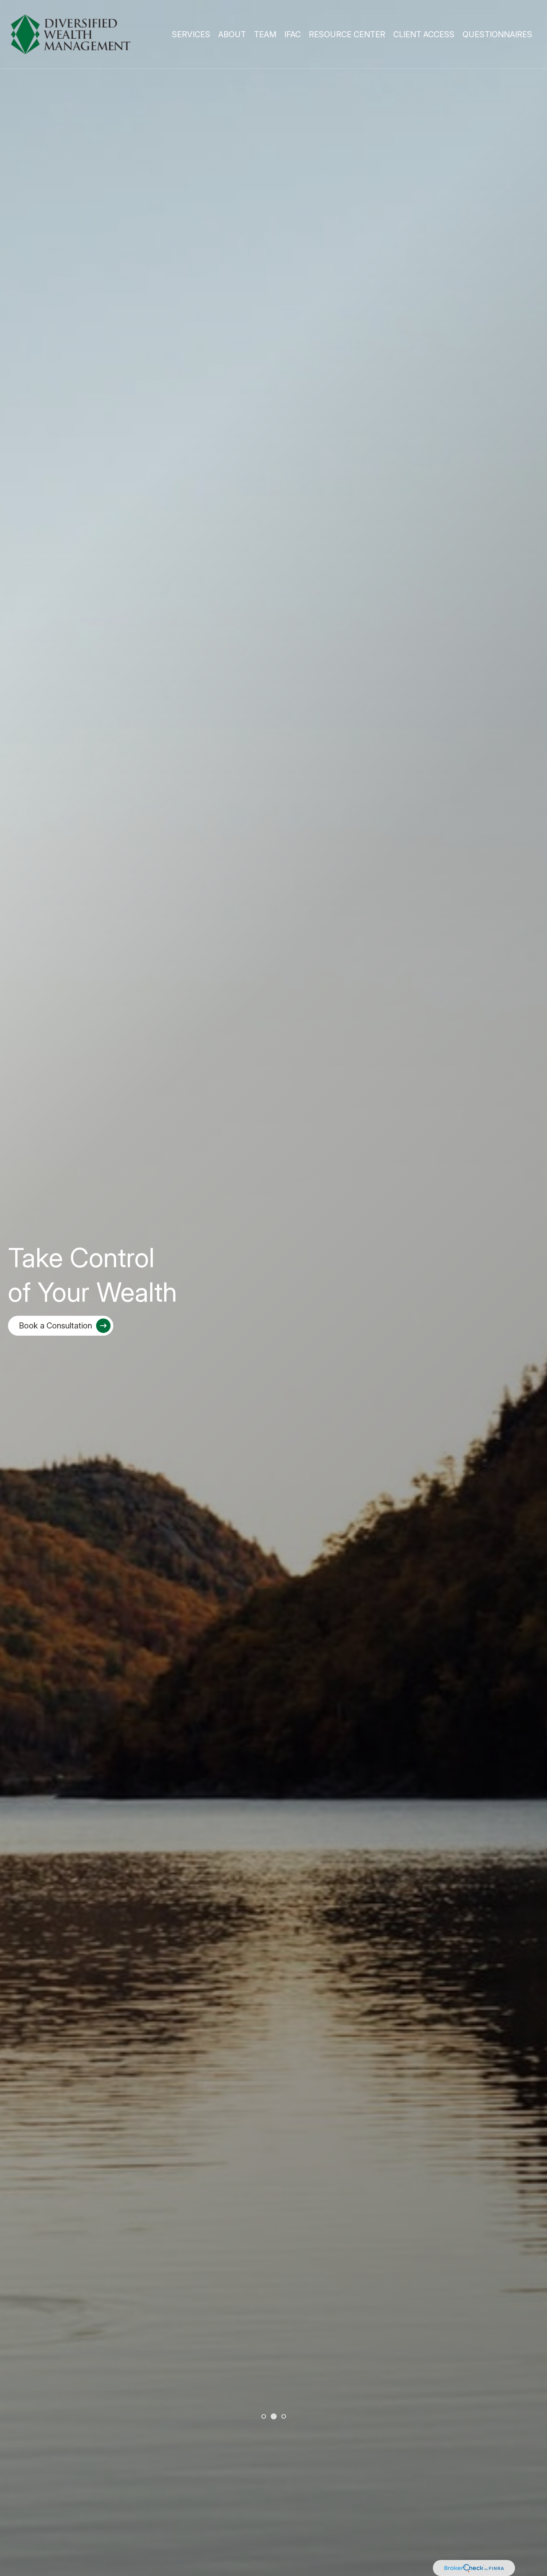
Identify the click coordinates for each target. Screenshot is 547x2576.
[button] (191, 34)
